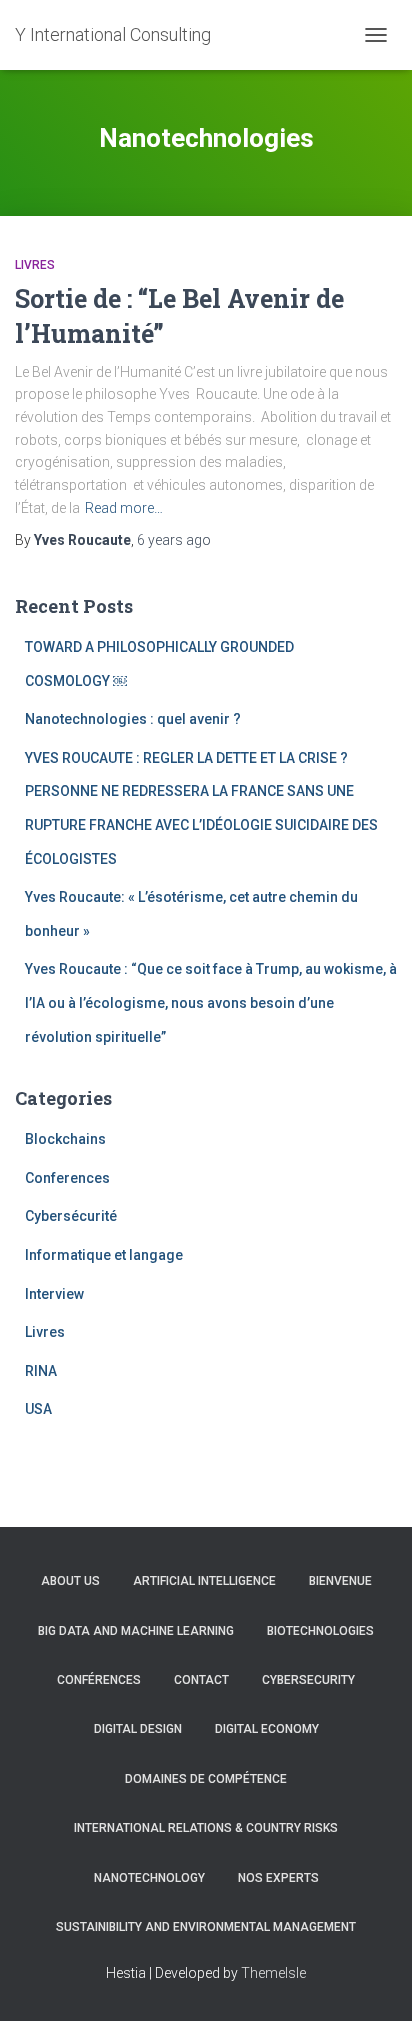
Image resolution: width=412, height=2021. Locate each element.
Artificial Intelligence (204, 1581)
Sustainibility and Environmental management (206, 1927)
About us (70, 1581)
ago (174, 540)
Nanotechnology (149, 1878)
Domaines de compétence (206, 1779)
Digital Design (138, 1729)
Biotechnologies (320, 1631)
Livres (35, 265)
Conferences (67, 1178)
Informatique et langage (104, 1255)
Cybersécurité (71, 1216)
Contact (201, 1680)
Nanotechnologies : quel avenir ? (133, 719)
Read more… (124, 508)
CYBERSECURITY (308, 1680)
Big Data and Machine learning (136, 1631)
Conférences (99, 1680)
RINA (41, 1371)
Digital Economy (267, 1729)
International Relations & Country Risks (206, 1828)
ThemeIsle (273, 1973)
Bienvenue (340, 1581)
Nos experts (278, 1878)
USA (38, 1409)
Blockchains (65, 1139)
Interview (54, 1294)
